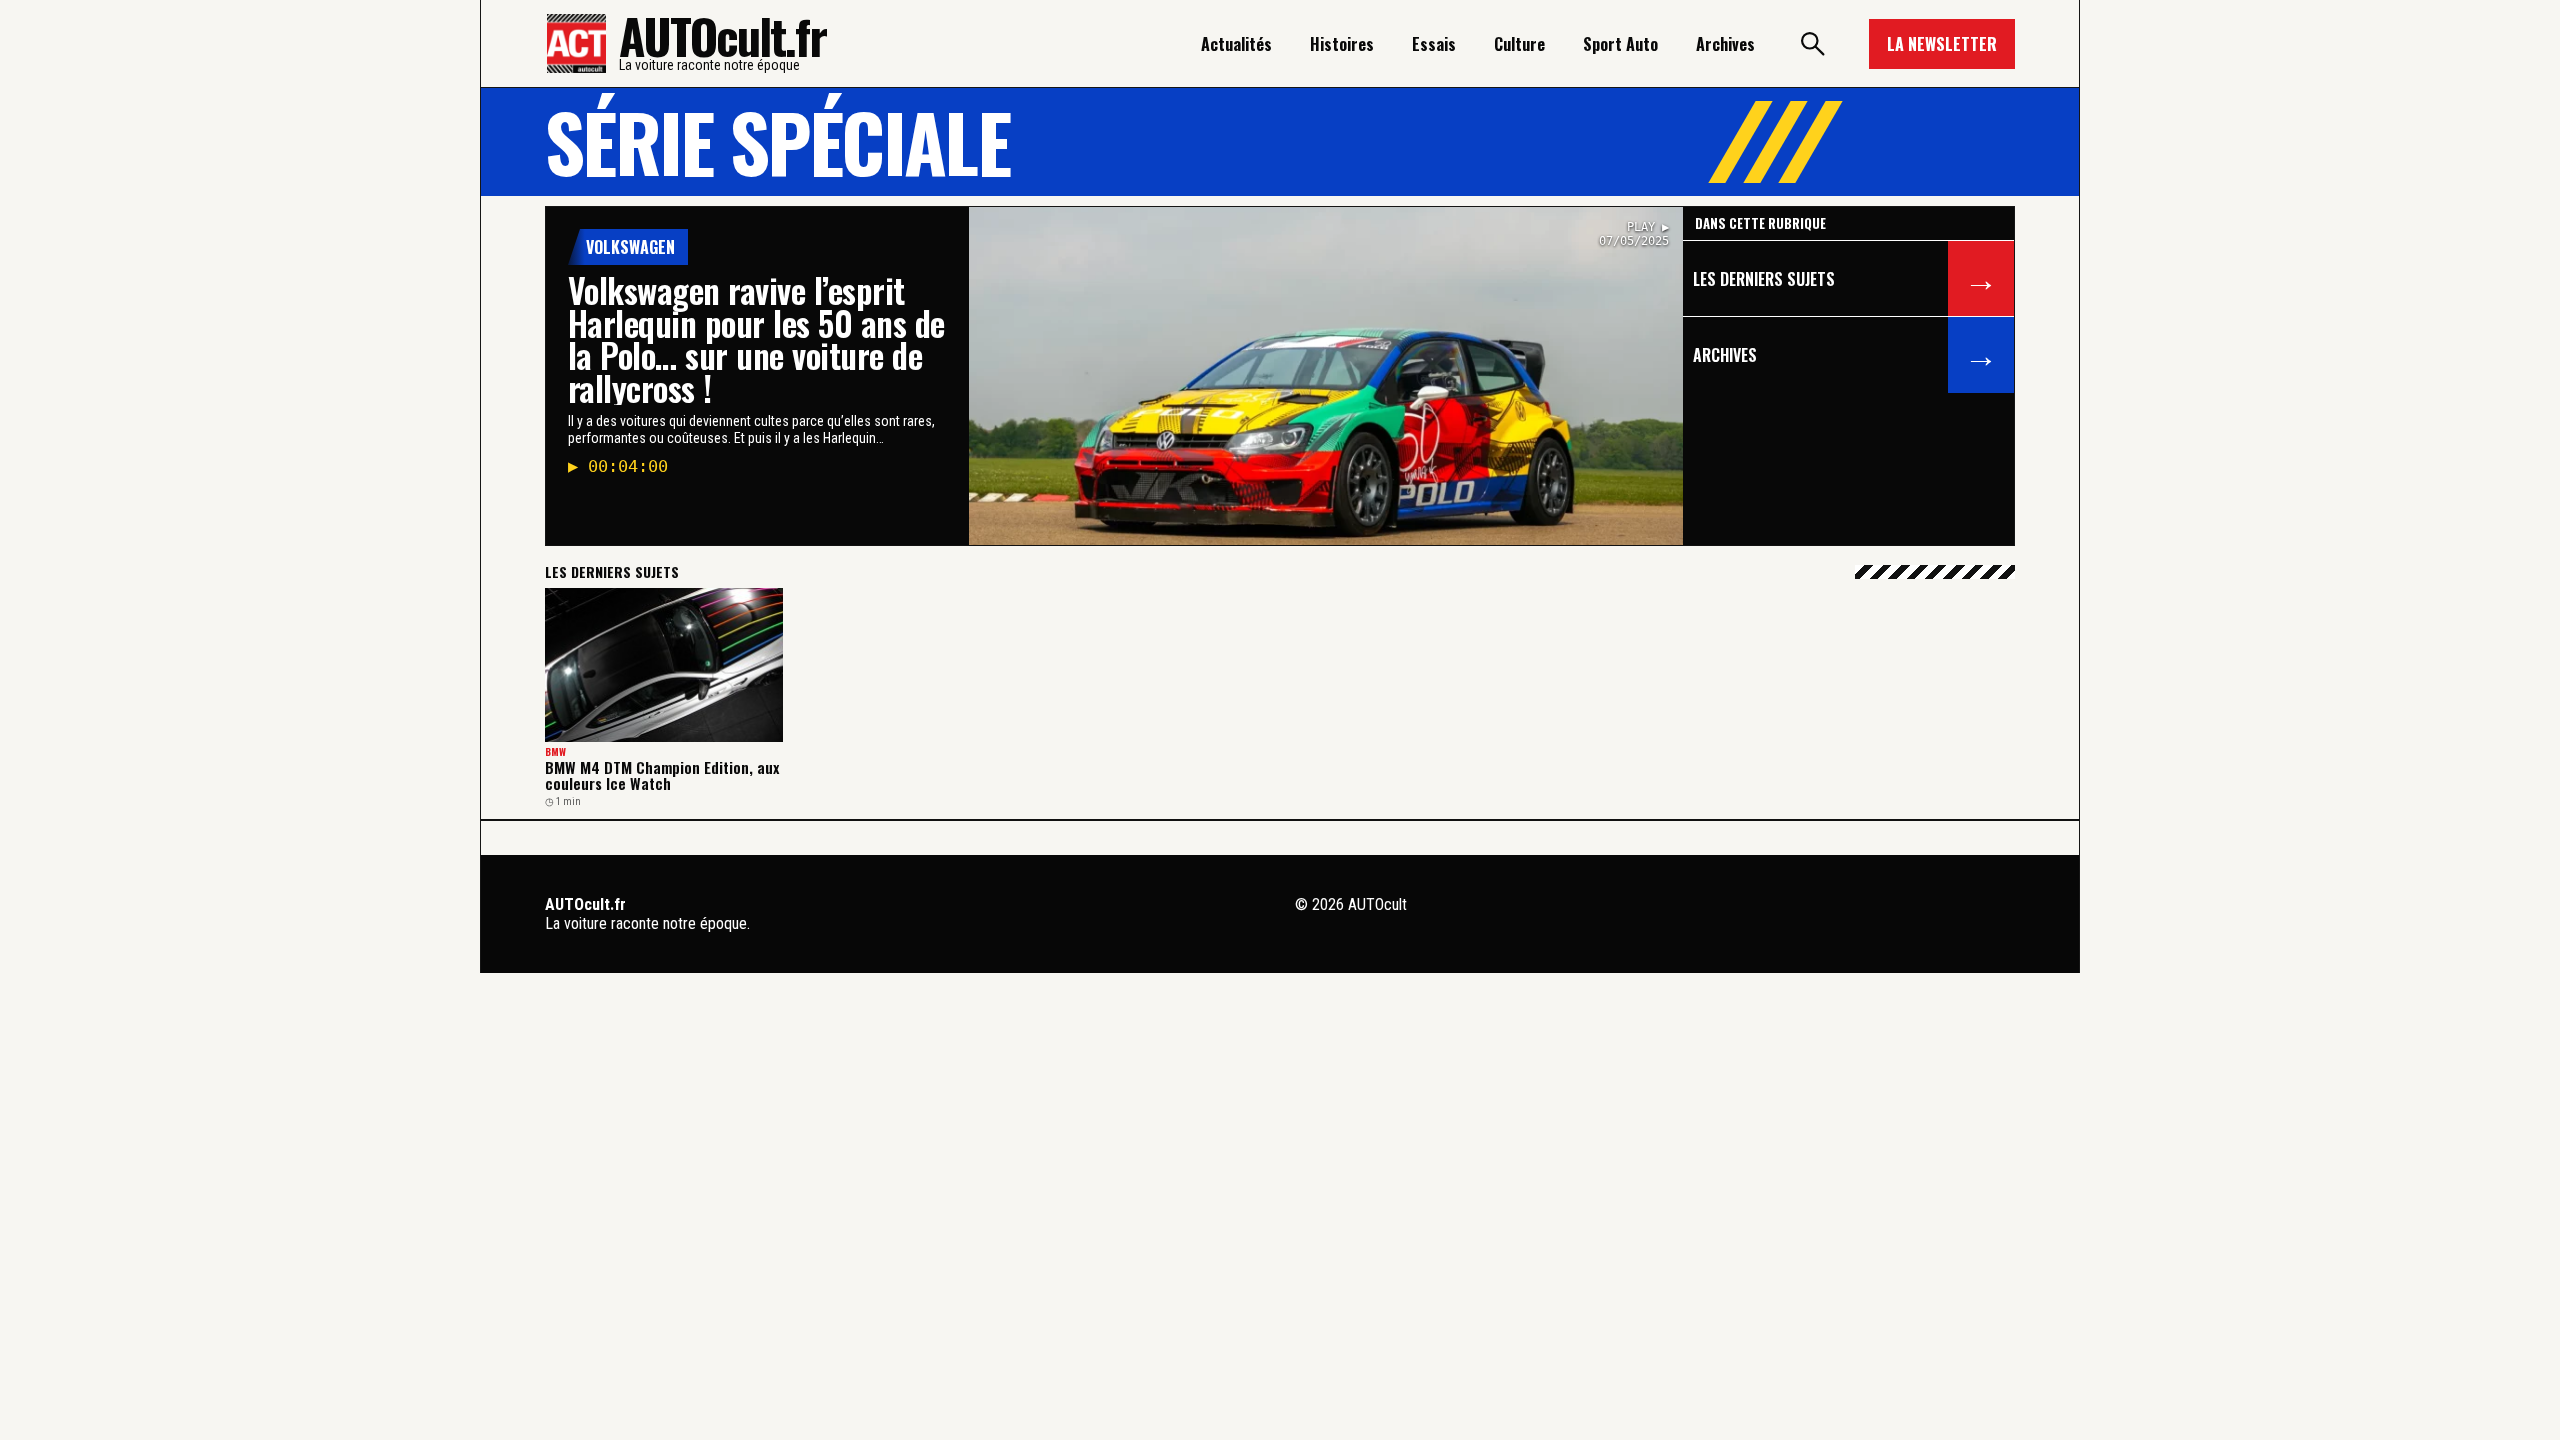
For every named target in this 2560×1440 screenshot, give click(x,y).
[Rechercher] (1812, 44)
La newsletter (1942, 44)
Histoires (1342, 44)
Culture (1519, 44)
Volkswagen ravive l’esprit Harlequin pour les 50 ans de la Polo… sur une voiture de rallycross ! (756, 338)
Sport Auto (1620, 44)
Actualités (1236, 44)
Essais (1434, 44)
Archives (1725, 44)
